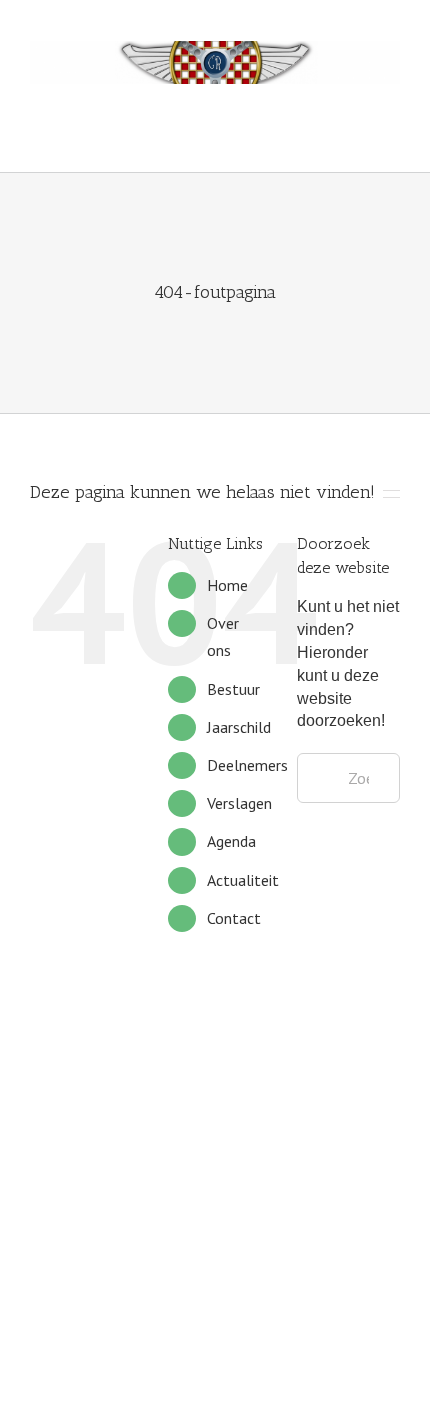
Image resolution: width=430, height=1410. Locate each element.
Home (227, 585)
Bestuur (233, 689)
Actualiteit (243, 880)
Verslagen (239, 803)
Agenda (231, 841)
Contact (234, 918)
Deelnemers (247, 765)
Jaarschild (239, 727)
